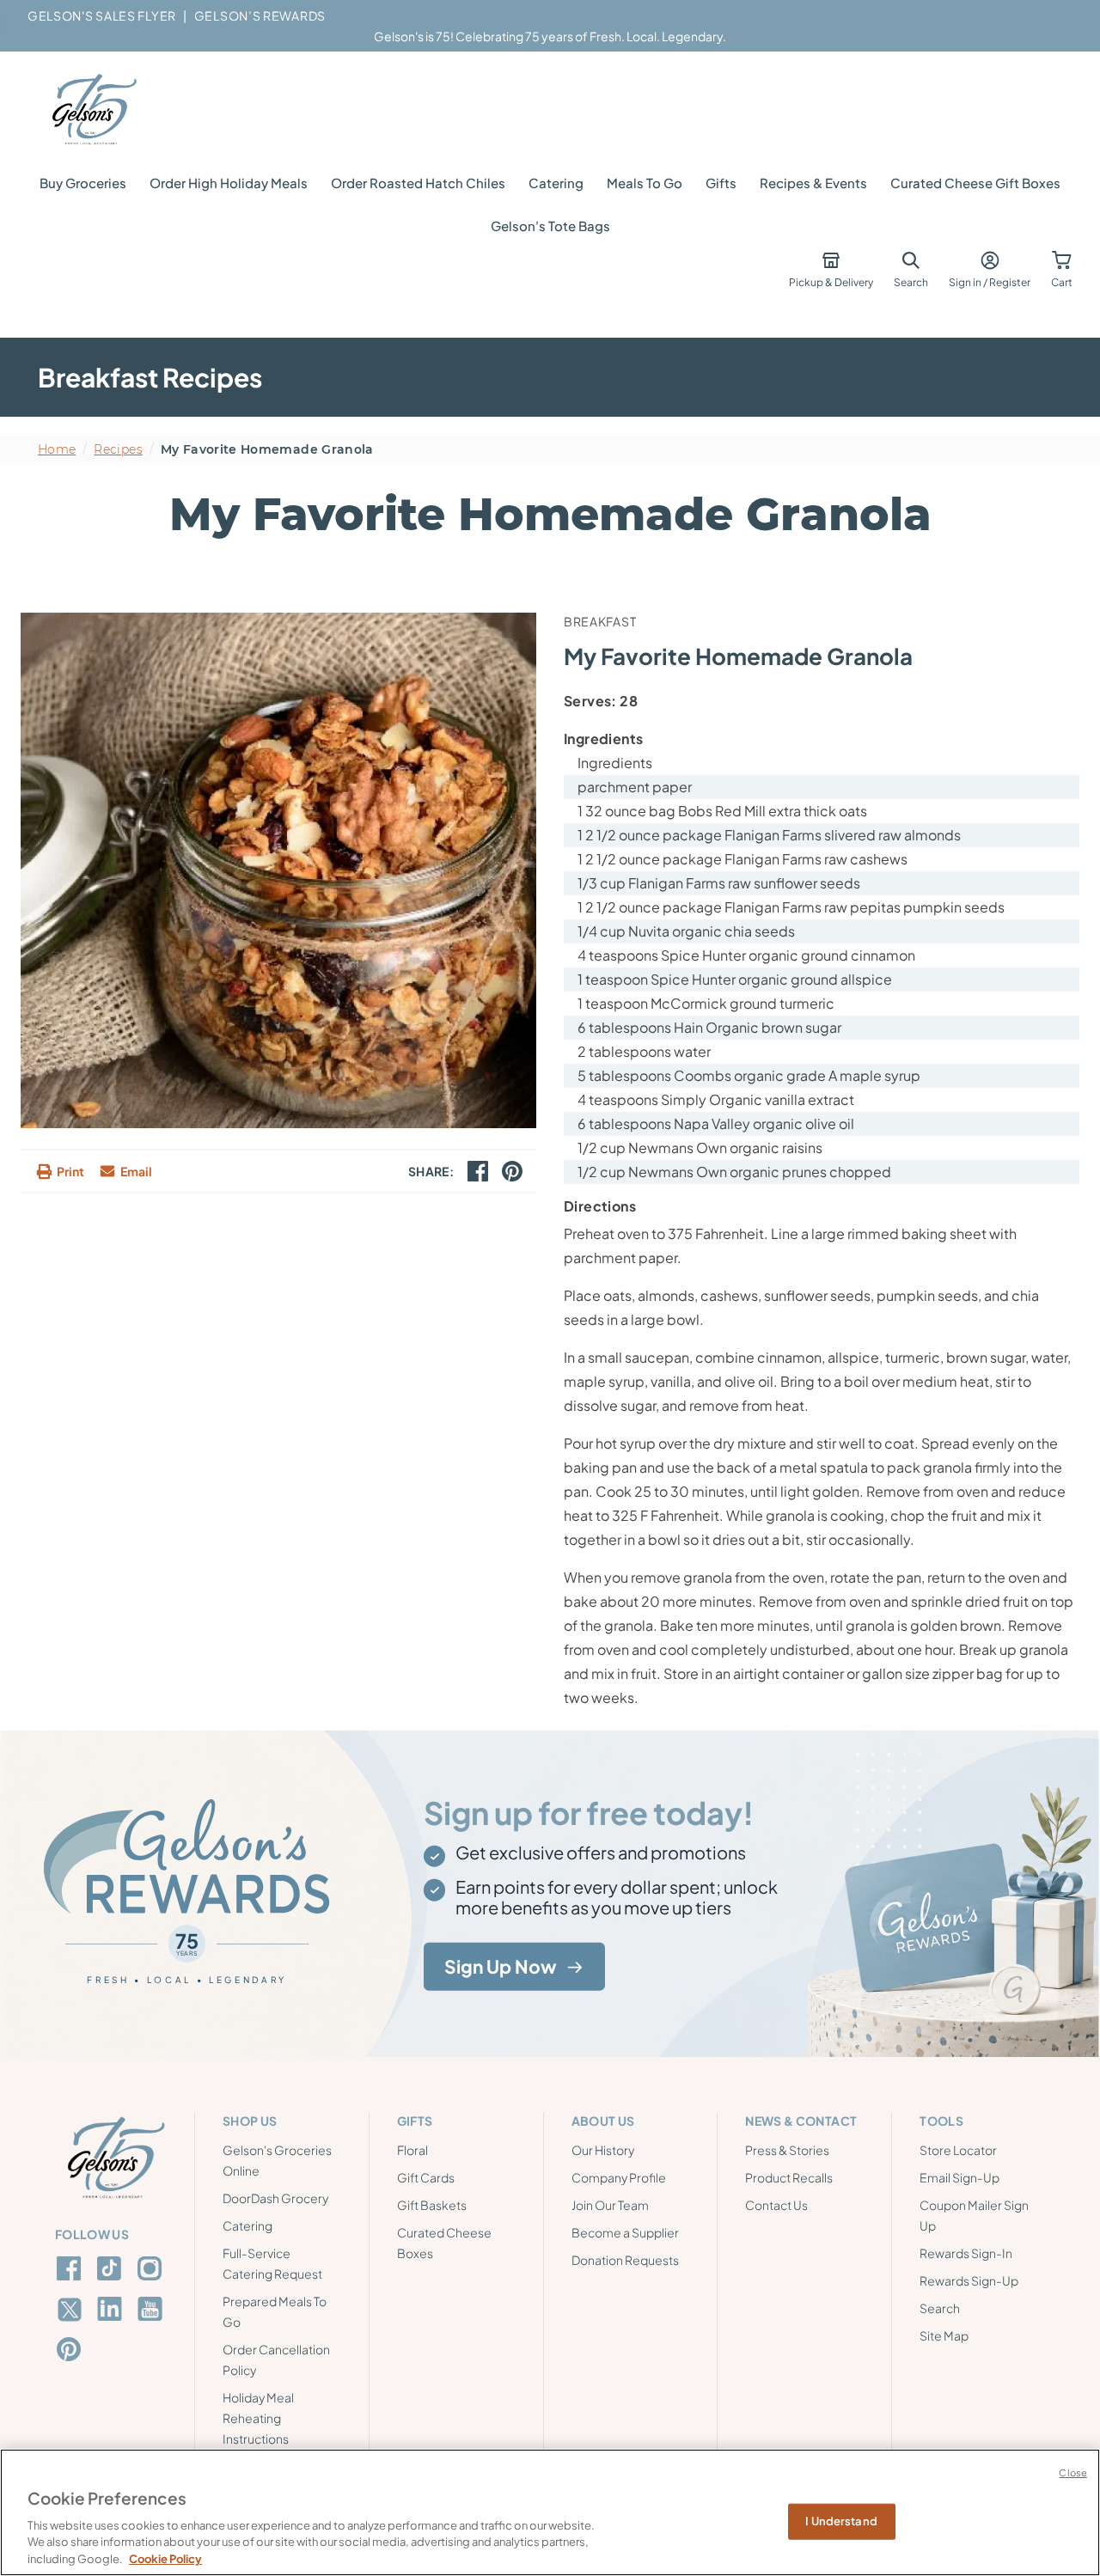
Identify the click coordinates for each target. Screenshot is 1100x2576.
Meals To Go (645, 183)
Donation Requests (625, 2260)
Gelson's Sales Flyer (102, 15)
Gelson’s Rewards (260, 15)
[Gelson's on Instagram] (153, 2268)
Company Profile (619, 2177)
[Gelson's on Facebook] (72, 2268)
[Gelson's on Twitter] (72, 2310)
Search (940, 2308)
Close (1073, 2472)
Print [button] (70, 1171)
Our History (603, 2150)
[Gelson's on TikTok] (112, 2272)
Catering (556, 183)
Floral (412, 2150)
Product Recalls (789, 2177)
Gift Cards (426, 2177)
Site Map (944, 2335)
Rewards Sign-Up (969, 2280)
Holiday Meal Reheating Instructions (258, 2418)
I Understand (841, 2521)
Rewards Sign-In (966, 2253)
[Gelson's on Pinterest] (72, 2349)
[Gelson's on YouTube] (153, 2312)
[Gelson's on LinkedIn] (112, 2309)
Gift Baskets (432, 2205)
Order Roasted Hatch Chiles (418, 183)
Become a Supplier (625, 2232)
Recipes (118, 449)
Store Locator (958, 2150)
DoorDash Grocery (275, 2198)
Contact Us (776, 2205)
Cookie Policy (165, 2558)
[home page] (93, 110)
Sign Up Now (501, 1966)
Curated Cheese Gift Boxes (975, 183)
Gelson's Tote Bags (550, 226)
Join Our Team (610, 2205)
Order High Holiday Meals (229, 183)
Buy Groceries (83, 183)
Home (57, 449)
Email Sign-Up (959, 2177)
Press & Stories (787, 2150)
